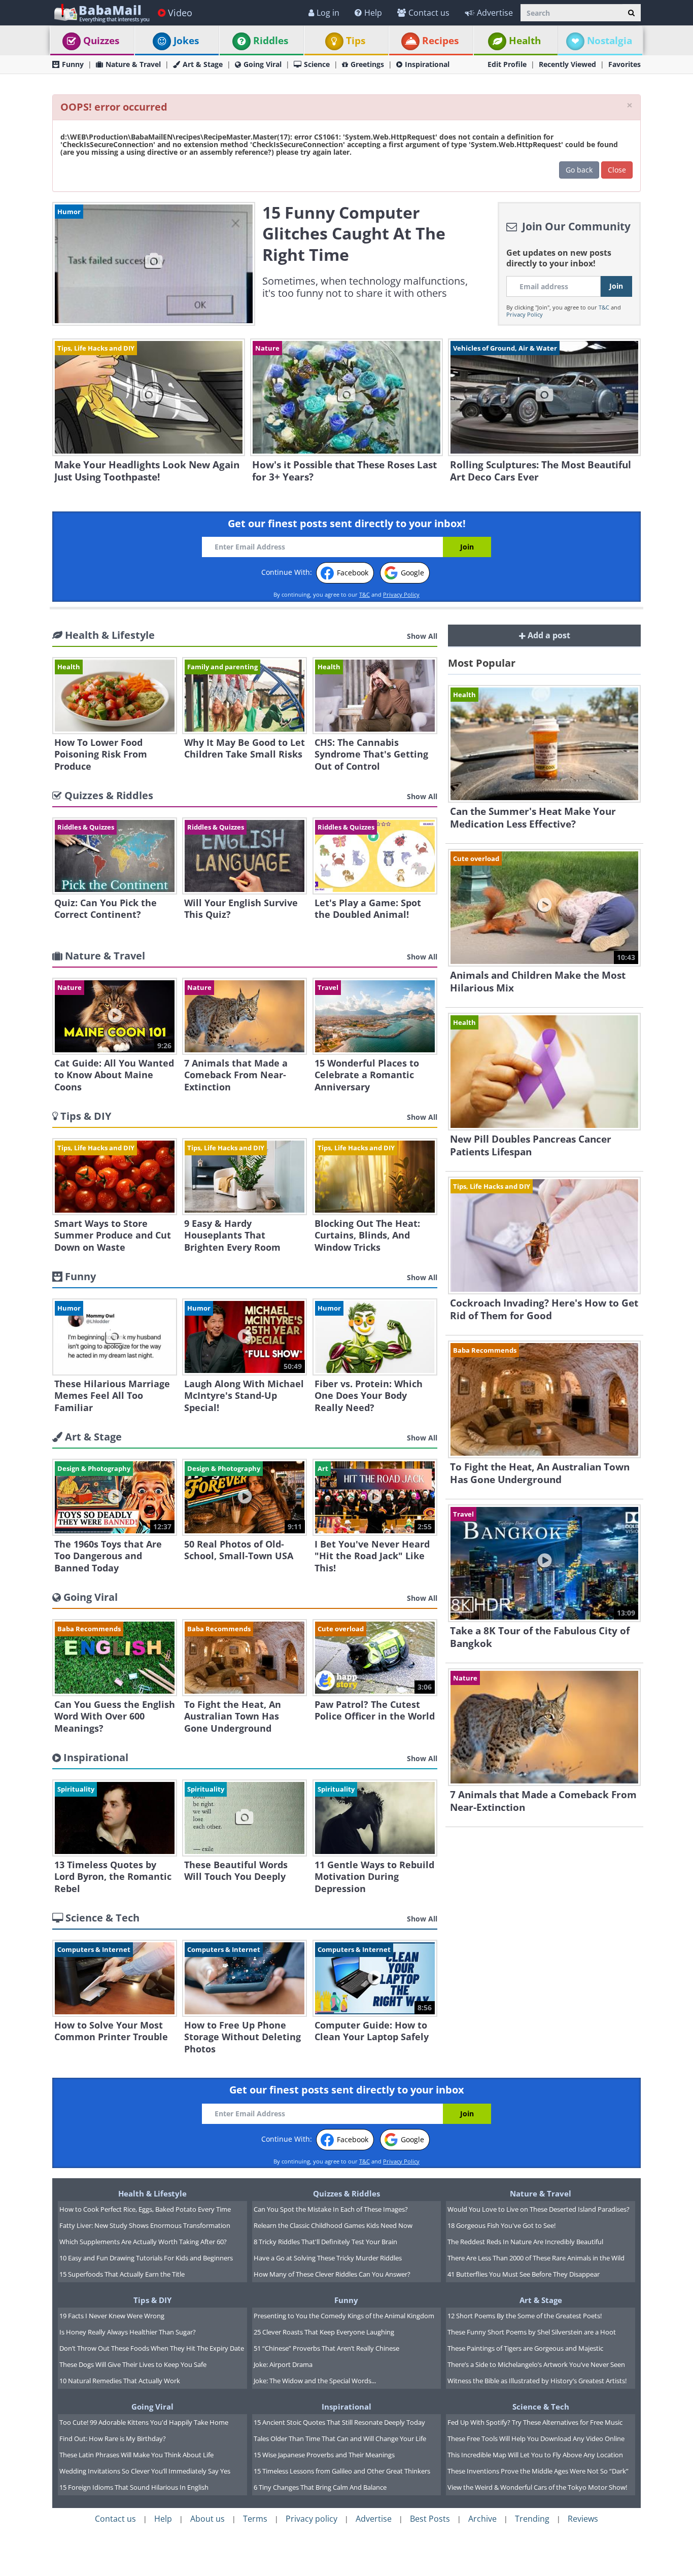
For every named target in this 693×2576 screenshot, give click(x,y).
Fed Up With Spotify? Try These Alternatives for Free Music (535, 2422)
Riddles (271, 41)
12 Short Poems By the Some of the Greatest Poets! (525, 2316)
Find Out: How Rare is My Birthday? (113, 2438)
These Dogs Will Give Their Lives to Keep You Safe (133, 2364)
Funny (73, 64)
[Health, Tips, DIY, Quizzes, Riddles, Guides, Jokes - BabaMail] (101, 12)
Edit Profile (507, 64)
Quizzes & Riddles (346, 2193)
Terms (255, 2519)
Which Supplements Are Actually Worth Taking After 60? (143, 2242)
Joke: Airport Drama (283, 2364)
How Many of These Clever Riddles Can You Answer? (332, 2274)
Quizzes (101, 41)
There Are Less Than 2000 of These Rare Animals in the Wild (536, 2258)
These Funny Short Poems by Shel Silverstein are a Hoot (532, 2332)
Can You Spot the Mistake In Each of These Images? (331, 2209)
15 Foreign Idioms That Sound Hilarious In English (134, 2487)
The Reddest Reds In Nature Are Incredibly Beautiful (525, 2242)
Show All (422, 636)
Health (525, 41)
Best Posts (430, 2519)
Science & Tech (541, 2407)
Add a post (548, 635)
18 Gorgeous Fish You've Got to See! (501, 2225)
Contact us (429, 13)
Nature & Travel (133, 64)
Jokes (186, 41)
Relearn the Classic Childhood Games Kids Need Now (333, 2225)
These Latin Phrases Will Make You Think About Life (136, 2455)
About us (207, 2519)
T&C (604, 307)
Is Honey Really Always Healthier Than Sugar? (128, 2332)
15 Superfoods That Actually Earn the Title (122, 2274)
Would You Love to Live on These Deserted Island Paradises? (539, 2209)
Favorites (625, 64)
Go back (579, 170)
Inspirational (427, 64)
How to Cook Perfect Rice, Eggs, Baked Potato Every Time (145, 2209)
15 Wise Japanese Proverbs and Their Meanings (324, 2455)
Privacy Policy (525, 314)
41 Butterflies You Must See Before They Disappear (524, 2274)
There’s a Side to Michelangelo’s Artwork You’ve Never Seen (536, 2364)
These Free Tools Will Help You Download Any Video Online (536, 2438)
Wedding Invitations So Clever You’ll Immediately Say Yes (145, 2471)
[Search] (631, 13)
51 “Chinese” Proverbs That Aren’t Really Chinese (326, 2348)
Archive (482, 2519)
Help (373, 13)
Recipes (440, 41)
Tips (356, 41)
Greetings (367, 64)
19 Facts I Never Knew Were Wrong (112, 2316)
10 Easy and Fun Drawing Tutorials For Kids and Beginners (146, 2258)
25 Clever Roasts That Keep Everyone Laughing (324, 2332)
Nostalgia (610, 41)
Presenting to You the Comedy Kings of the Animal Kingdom (344, 2316)
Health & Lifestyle (152, 2193)
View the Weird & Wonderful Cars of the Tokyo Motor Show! (537, 2487)
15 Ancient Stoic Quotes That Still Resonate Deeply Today (339, 2422)
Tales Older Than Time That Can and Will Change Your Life (340, 2438)
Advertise (495, 13)
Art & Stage (203, 64)
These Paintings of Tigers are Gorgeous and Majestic (525, 2348)
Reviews (583, 2519)
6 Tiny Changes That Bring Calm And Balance (320, 2487)
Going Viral (263, 64)
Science (317, 64)
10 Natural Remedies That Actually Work (120, 2381)
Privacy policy (311, 2519)
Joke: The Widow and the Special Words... (315, 2381)
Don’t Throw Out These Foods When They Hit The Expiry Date (152, 2348)
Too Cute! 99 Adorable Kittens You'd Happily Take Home (144, 2422)
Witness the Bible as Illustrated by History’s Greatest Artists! (537, 2381)
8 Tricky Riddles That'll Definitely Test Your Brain (325, 2242)
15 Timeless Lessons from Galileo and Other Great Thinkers (342, 2471)
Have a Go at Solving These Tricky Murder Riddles (328, 2258)
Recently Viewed (567, 64)
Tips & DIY (152, 2300)
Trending (532, 2519)
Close (617, 170)
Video (180, 13)
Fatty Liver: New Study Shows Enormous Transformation (145, 2225)
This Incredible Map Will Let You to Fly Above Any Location (535, 2455)
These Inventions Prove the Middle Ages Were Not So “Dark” (538, 2471)
